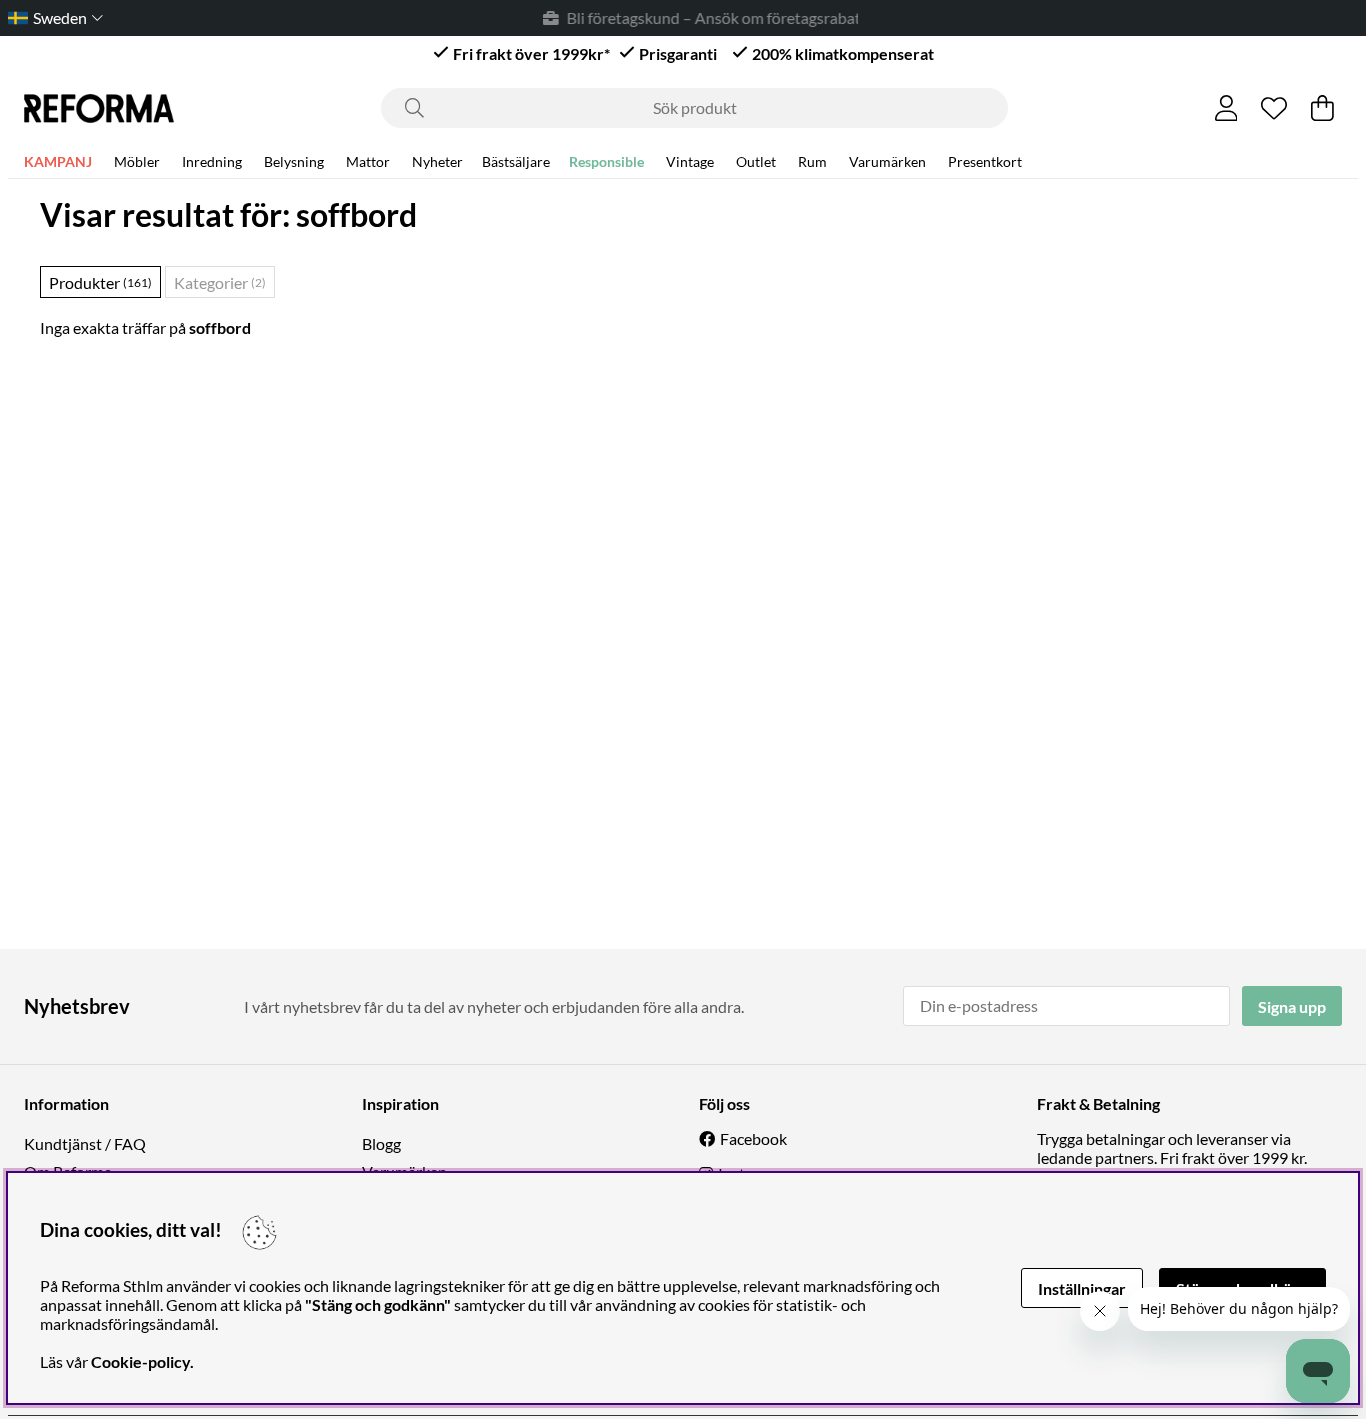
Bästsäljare (516, 161)
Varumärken (887, 161)
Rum (812, 161)
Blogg (381, 1143)
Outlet (756, 161)
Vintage (690, 161)
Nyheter (437, 161)
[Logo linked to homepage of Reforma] (99, 108)
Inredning (212, 161)
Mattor (368, 161)
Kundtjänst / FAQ (85, 1143)
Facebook (753, 1138)
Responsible (606, 161)
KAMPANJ (58, 161)
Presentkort (985, 161)
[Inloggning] (1226, 108)
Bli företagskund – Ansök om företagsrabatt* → (714, 17)
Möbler (137, 161)
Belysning (294, 161)
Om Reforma (68, 1171)
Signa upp (1292, 1006)
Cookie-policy (140, 1361)
